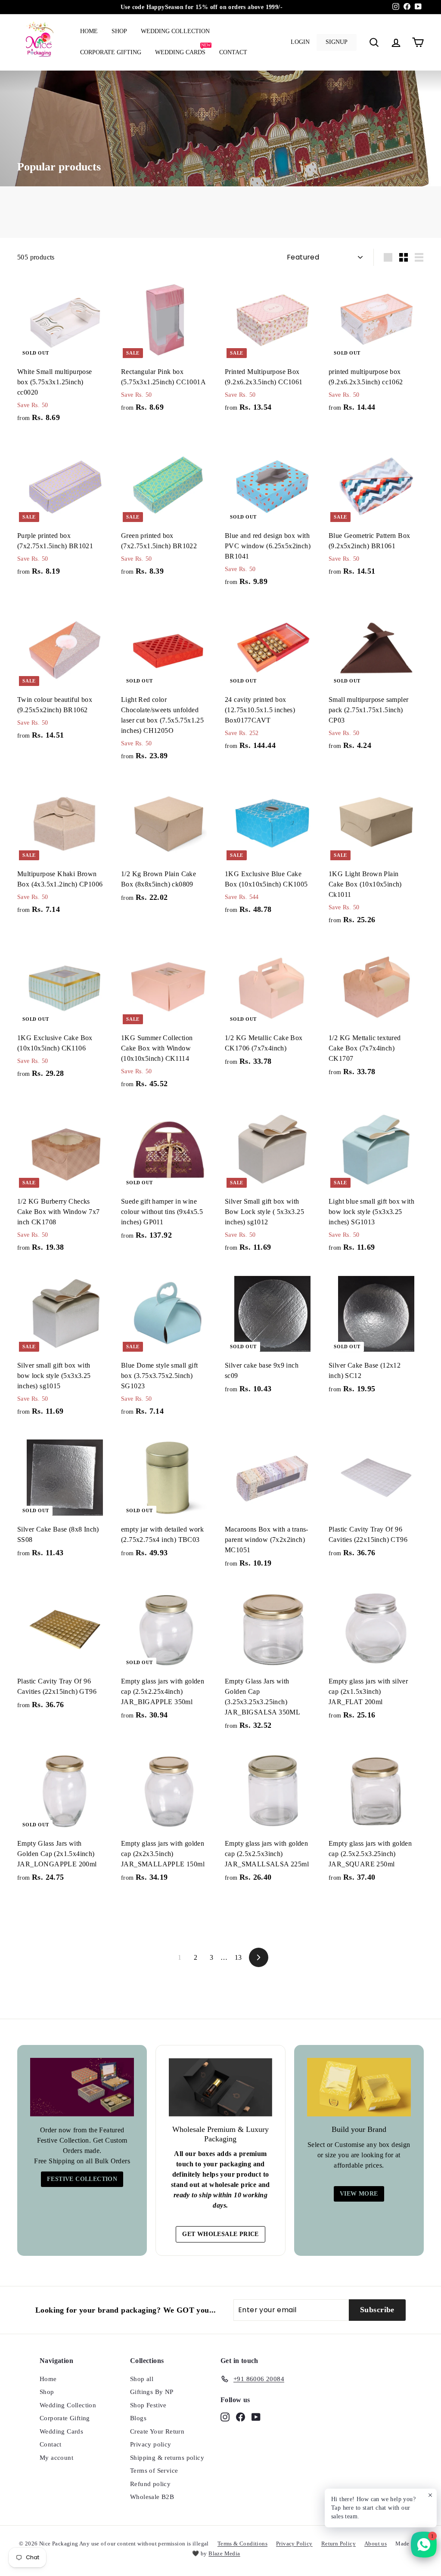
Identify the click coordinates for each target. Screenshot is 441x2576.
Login (300, 42)
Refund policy (150, 2484)
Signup (337, 42)
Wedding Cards (183, 49)
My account (56, 2458)
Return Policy (339, 2544)
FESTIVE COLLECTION (82, 2179)
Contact (233, 52)
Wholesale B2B (152, 2497)
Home (89, 31)
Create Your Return (157, 2431)
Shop (119, 31)
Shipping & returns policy (167, 2458)
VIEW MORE (359, 2194)
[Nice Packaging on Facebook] (241, 2417)
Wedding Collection (175, 31)
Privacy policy (151, 2444)
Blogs (138, 2418)
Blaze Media (224, 2553)
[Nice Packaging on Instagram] (225, 2417)
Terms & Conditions (242, 2544)
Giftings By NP (152, 2392)
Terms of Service (154, 2471)
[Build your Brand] (359, 2087)
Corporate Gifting (111, 52)
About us (376, 2544)
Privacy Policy (294, 2544)
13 (238, 1957)
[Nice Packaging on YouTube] (256, 2417)
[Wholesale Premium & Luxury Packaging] (220, 2087)
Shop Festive (148, 2405)
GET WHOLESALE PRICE (220, 2234)
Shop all (142, 2379)
